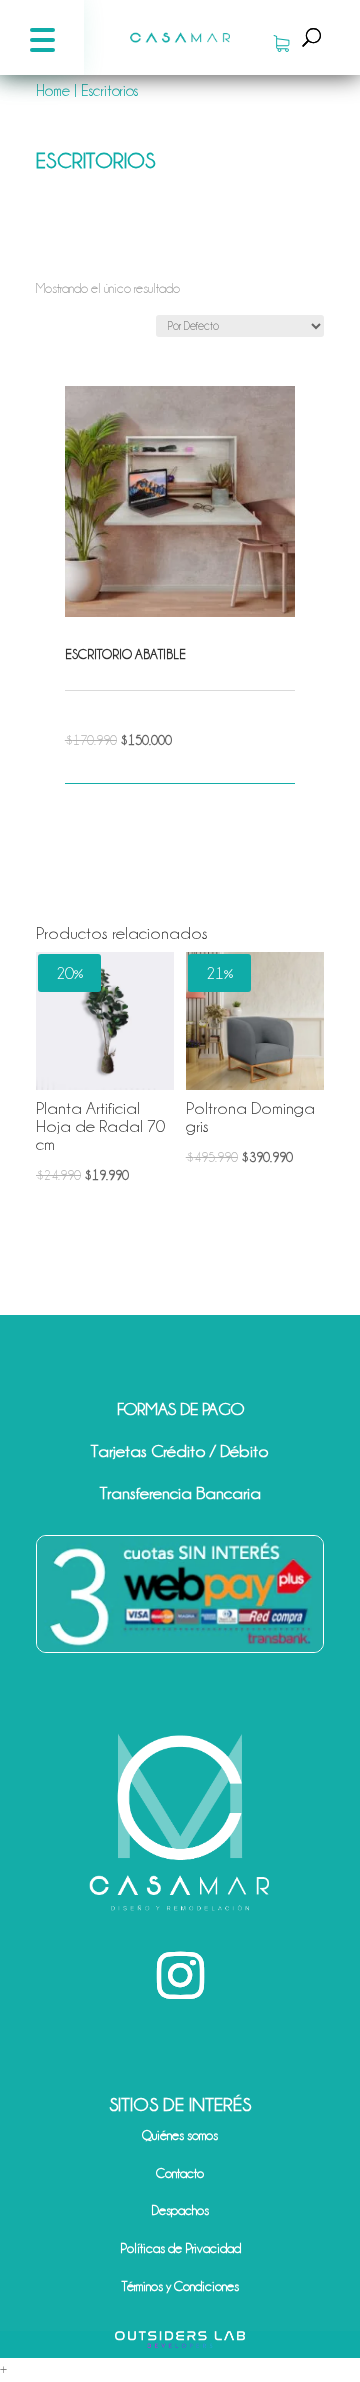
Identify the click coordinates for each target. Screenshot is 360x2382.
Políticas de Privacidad (180, 2248)
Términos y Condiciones (180, 2286)
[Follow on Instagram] (180, 1976)
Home (53, 91)
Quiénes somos (180, 2135)
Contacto (180, 2173)
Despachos (180, 2210)
